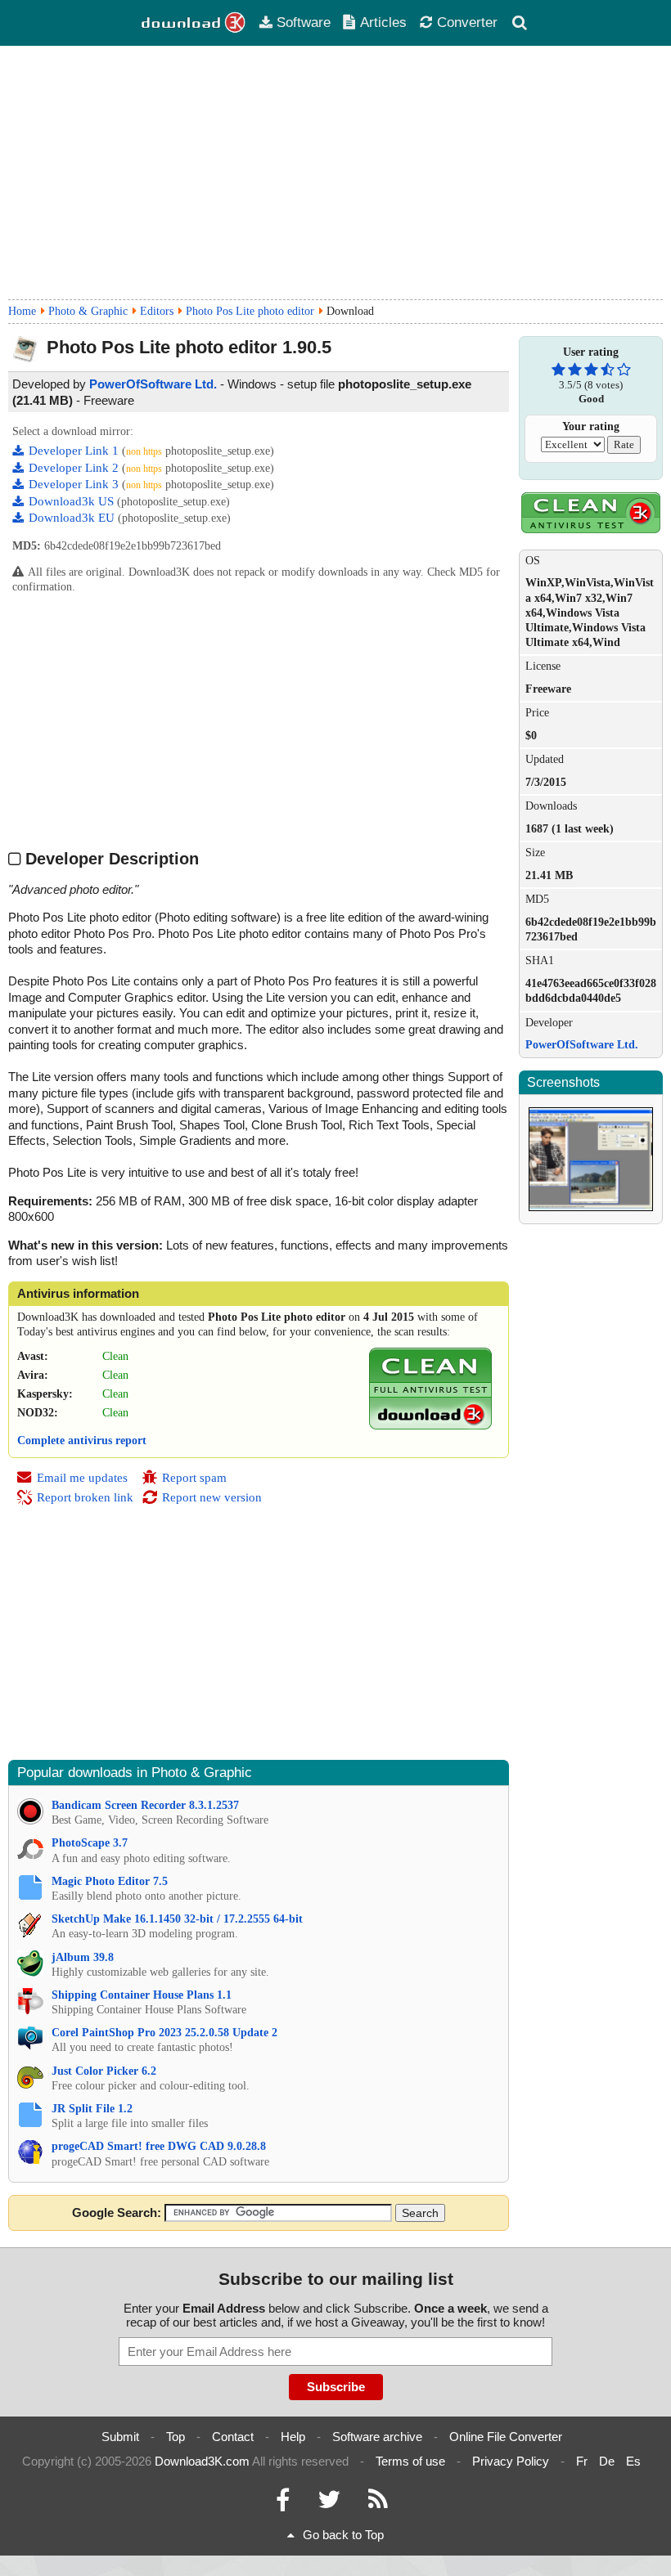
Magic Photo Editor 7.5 (110, 1881)
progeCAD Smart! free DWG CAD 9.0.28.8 (159, 2146)
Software (304, 22)
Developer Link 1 (75, 451)
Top (176, 2437)
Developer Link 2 (75, 468)
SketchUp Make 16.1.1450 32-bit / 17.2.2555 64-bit (177, 1919)
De (607, 2461)
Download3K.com (202, 2461)
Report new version (212, 1497)
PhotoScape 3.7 (90, 1843)
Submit (120, 2437)
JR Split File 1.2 (92, 2109)
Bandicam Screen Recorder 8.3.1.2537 (145, 1805)
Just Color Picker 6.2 (104, 2071)
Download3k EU (73, 518)
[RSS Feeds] (378, 2504)
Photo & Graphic (88, 311)
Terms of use (410, 2461)
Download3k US (73, 501)
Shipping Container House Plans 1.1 (142, 1995)
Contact (233, 2437)
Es (633, 2461)
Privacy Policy (511, 2461)
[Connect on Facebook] (283, 2504)
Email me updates (82, 1478)
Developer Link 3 (75, 484)
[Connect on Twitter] (329, 2504)
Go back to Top (343, 2535)
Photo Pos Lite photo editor (250, 311)
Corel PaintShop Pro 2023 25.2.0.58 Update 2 (164, 2033)
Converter (467, 22)
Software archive (377, 2437)
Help (293, 2437)
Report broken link (85, 1497)
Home (22, 311)
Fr (582, 2461)
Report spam (194, 1478)
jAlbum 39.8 (83, 1957)
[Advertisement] (335, 173)
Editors (157, 311)
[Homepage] (194, 23)
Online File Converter (506, 2437)
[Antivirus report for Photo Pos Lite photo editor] (430, 1426)
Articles (383, 22)
